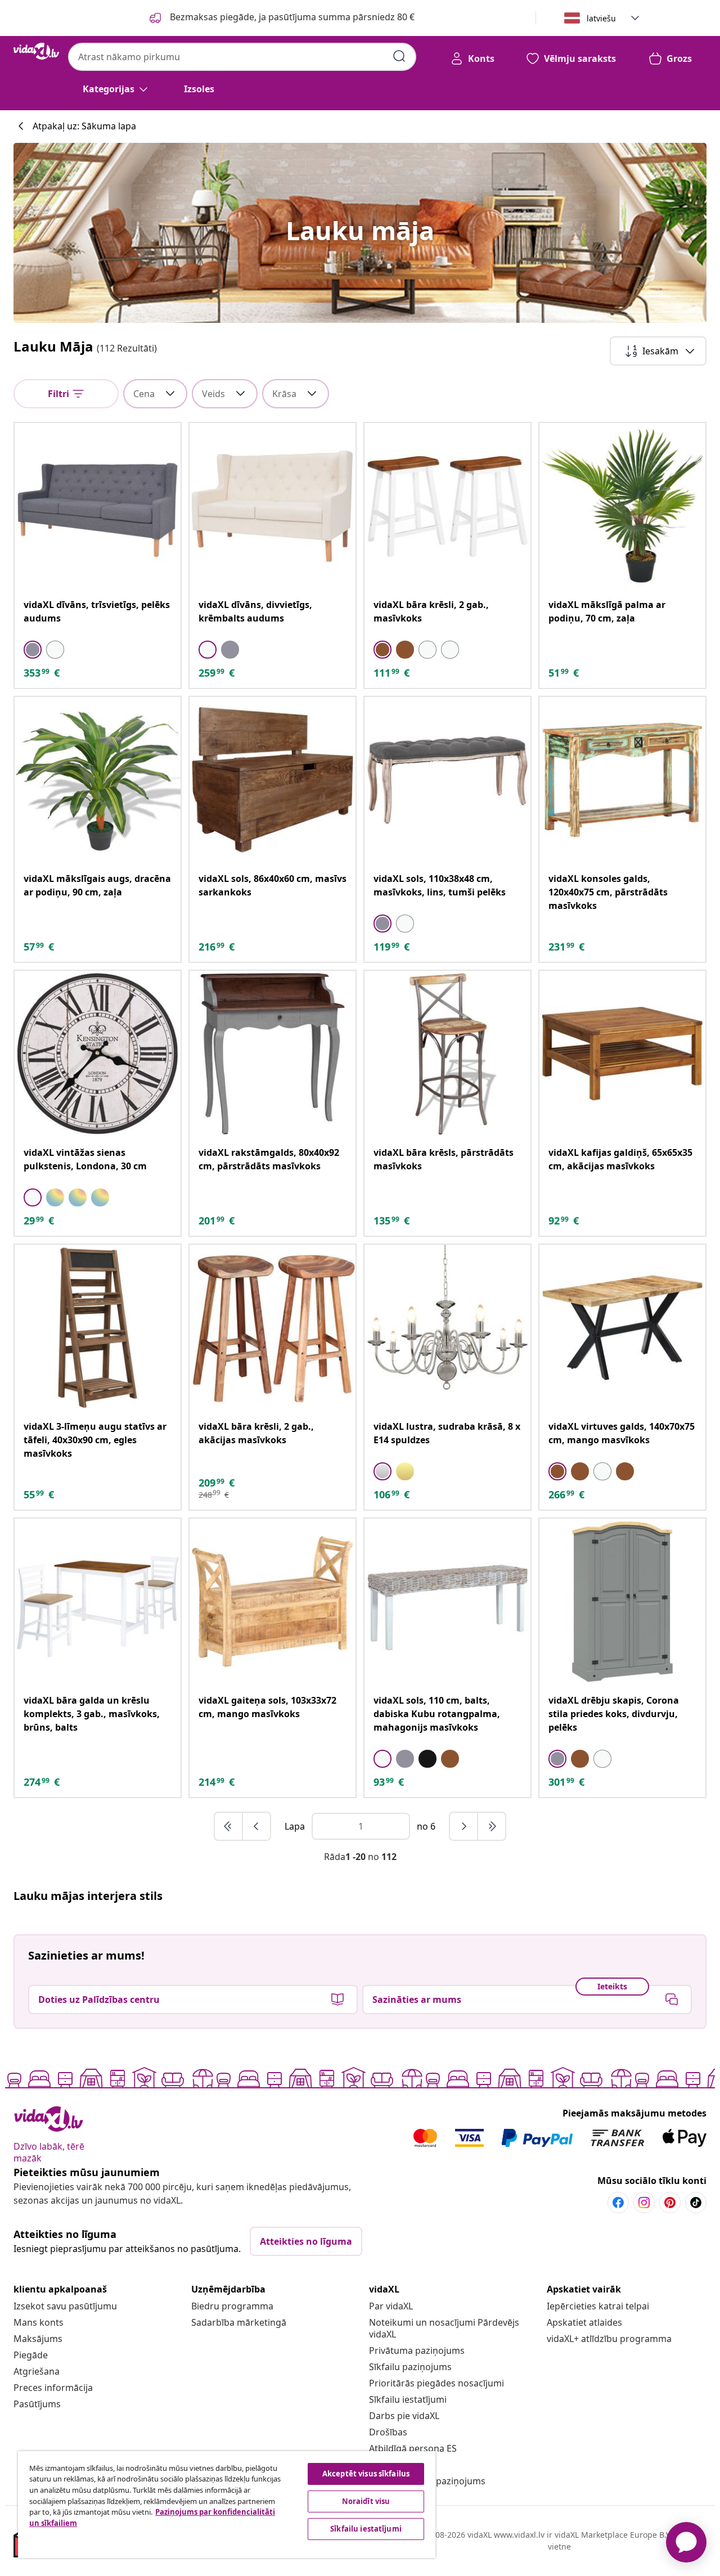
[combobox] (242, 57)
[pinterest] (670, 2203)
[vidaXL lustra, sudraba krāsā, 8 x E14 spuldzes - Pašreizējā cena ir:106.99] (447, 1328)
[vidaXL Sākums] (36, 51)
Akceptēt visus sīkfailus (366, 2474)
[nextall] (492, 1826)
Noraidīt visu (366, 2501)
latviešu (601, 18)
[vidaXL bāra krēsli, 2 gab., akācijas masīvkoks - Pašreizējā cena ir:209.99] (273, 1328)
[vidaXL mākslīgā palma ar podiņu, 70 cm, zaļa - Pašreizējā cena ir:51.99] (622, 506)
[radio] (33, 650)
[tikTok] (696, 2203)
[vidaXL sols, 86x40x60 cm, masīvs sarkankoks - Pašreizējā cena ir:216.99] (273, 780)
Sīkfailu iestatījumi (408, 2399)
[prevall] (229, 1826)
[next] (464, 1826)
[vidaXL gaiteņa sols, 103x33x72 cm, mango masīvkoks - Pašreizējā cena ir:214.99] (273, 1602)
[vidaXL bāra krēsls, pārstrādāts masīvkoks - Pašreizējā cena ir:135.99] (447, 1054)
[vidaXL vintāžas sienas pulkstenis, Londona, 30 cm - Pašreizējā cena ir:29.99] (98, 1054)
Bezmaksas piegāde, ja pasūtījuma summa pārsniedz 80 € (291, 17)
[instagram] (644, 2203)
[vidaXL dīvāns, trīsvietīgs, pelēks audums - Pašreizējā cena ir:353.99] (98, 506)
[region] (227, 2505)
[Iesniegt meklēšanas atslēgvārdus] (399, 56)
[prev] (256, 1826)
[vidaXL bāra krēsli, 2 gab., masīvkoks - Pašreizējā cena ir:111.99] (447, 506)
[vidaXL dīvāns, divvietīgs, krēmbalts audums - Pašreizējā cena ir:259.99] (273, 506)
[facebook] (618, 2203)
